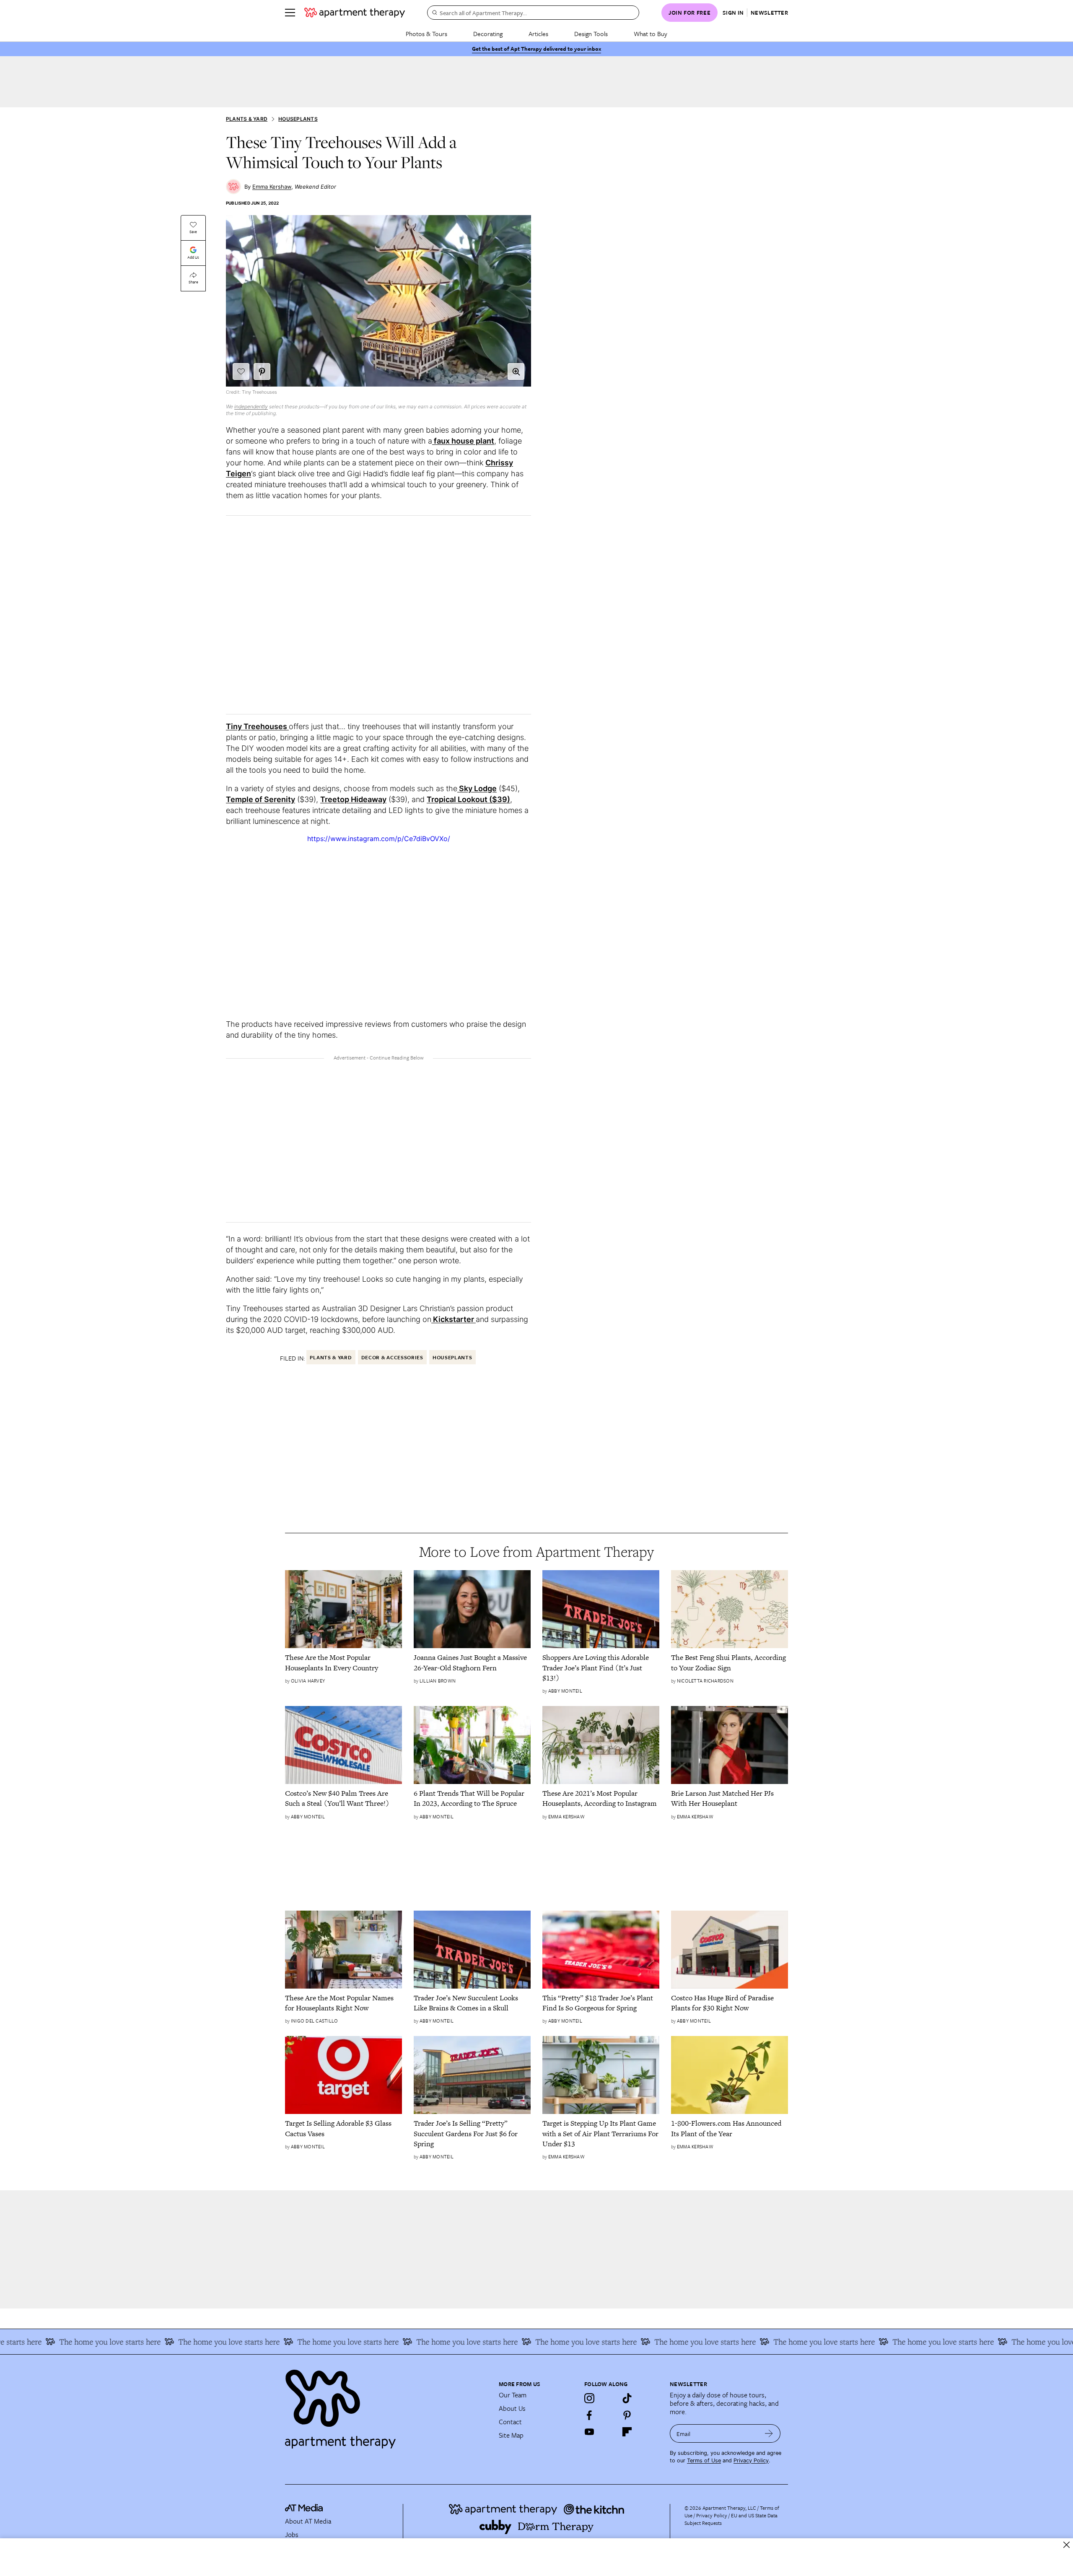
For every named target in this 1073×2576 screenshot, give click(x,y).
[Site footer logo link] (387, 2405)
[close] (1067, 2545)
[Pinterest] (627, 2415)
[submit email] (769, 2433)
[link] (343, 1663)
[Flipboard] (627, 2432)
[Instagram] (589, 2398)
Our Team (513, 2395)
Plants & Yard (247, 119)
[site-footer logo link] (304, 2509)
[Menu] (290, 13)
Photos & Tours (426, 34)
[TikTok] (627, 2398)
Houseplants (298, 119)
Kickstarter (454, 1319)
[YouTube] (589, 2432)
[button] (516, 371)
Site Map (511, 2435)
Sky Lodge (477, 788)
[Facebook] (589, 2415)
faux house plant (463, 441)
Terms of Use (704, 2460)
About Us (512, 2408)
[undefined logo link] (355, 13)
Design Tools (591, 34)
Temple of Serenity (260, 799)
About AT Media (308, 2521)
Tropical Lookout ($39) (468, 799)
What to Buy (651, 34)
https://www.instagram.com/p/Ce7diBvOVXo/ (379, 839)
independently (251, 406)
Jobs (292, 2534)
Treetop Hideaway (353, 799)
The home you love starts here (149, 2342)
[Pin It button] (262, 371)
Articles (538, 34)
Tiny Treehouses (257, 726)
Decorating (488, 34)
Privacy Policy (751, 2460)
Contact (510, 2422)
